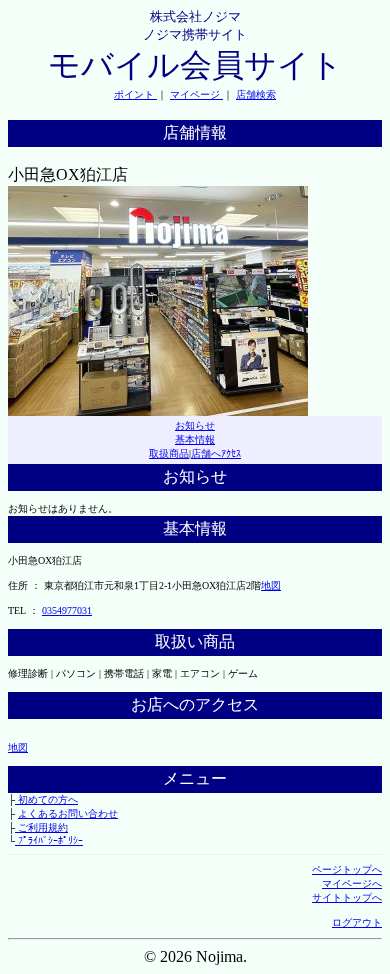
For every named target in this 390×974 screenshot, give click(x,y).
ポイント (135, 94)
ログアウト (357, 922)
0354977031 (67, 610)
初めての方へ (46, 799)
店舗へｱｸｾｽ (216, 453)
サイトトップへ (347, 897)
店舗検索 (256, 94)
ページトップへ (347, 869)
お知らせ (195, 425)
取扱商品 (169, 453)
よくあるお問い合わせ (68, 813)
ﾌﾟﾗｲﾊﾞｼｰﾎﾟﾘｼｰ (49, 840)
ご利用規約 (41, 827)
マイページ (196, 94)
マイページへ (352, 883)
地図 (271, 585)
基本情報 (195, 439)
